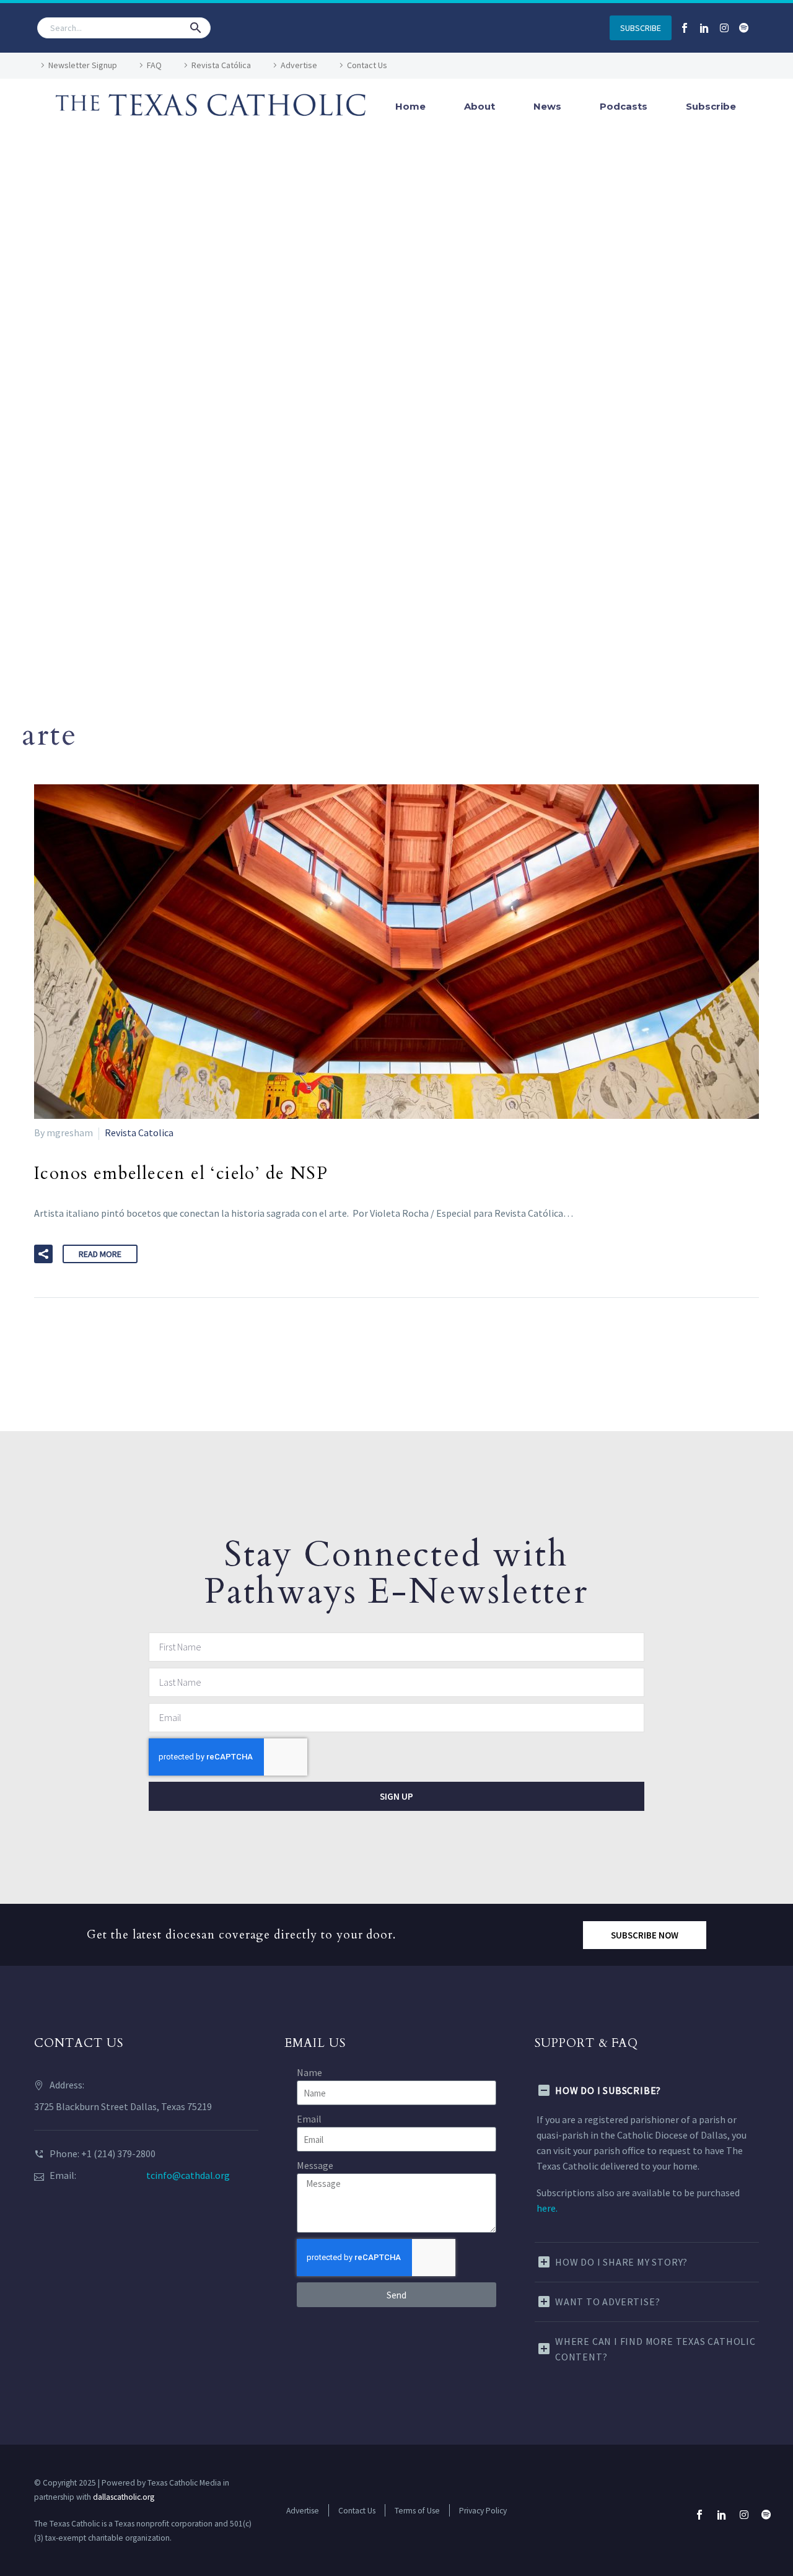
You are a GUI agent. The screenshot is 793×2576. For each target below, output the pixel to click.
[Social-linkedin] (704, 28)
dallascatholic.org (124, 2497)
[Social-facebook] (685, 28)
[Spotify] (744, 28)
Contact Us (367, 65)
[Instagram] (724, 28)
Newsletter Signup (83, 65)
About (480, 106)
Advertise (299, 65)
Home (410, 106)
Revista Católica (221, 65)
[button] (196, 28)
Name (309, 2072)
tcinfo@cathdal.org (188, 2175)
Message (315, 2165)
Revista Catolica (139, 1132)
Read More (100, 1254)
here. (547, 2208)
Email (309, 2119)
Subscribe (711, 106)
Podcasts (624, 106)
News (547, 106)
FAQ (154, 65)
